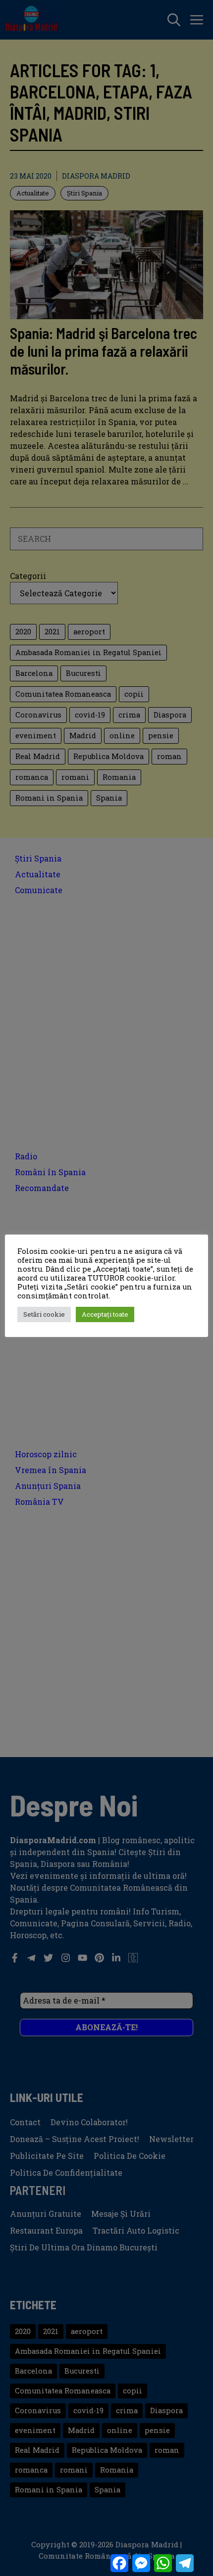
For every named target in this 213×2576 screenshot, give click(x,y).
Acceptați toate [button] (105, 1314)
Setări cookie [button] (44, 1314)
